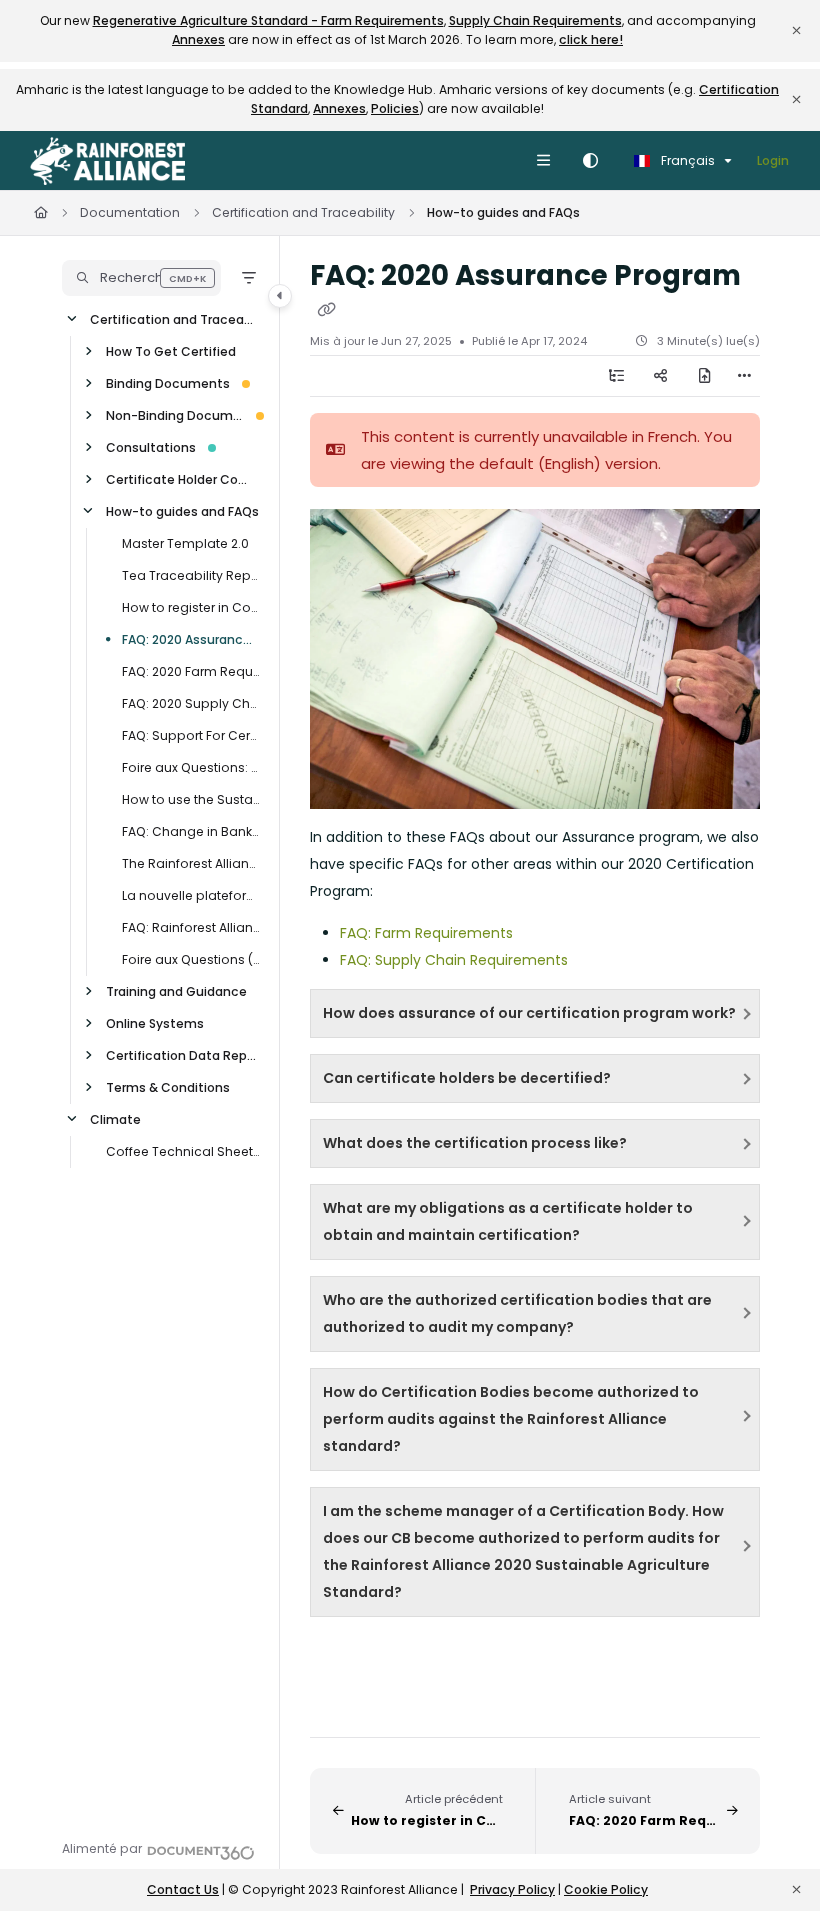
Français (686, 160)
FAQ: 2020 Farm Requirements (191, 671)
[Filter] (249, 278)
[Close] (796, 31)
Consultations (151, 447)
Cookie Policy (606, 1889)
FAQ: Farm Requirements (426, 933)
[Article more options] (744, 376)
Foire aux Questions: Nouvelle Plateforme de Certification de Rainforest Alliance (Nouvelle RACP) (191, 767)
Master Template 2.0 (185, 543)
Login (773, 160)
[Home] (107, 161)
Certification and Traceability (303, 212)
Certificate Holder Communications (183, 479)
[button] (141, 278)
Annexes (198, 39)
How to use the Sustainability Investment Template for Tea (191, 799)
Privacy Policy (512, 1889)
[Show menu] (543, 161)
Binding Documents (168, 383)
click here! (591, 39)
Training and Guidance (176, 991)
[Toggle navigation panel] (280, 296)
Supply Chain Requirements (535, 20)
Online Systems (155, 1023)
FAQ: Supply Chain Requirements (454, 960)
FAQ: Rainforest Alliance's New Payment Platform (191, 927)
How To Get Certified (171, 351)
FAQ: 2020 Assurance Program (191, 639)
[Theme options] (590, 161)
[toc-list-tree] (617, 376)
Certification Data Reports (183, 1055)
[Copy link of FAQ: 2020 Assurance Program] (326, 310)
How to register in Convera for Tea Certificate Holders (191, 607)
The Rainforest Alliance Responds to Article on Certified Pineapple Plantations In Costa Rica (191, 863)
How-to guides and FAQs (503, 212)
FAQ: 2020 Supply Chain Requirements (191, 703)
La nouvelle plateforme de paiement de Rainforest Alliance (191, 895)
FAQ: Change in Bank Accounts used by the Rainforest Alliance (191, 831)
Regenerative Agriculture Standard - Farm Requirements (268, 20)
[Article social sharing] (661, 376)
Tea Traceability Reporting (191, 575)
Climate (115, 1119)
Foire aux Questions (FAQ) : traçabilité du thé (191, 959)
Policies (395, 108)
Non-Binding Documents (175, 415)
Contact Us (183, 1889)
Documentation (130, 212)
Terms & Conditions (168, 1087)
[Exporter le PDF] (705, 376)
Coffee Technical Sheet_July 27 (183, 1151)
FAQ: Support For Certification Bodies (191, 735)
